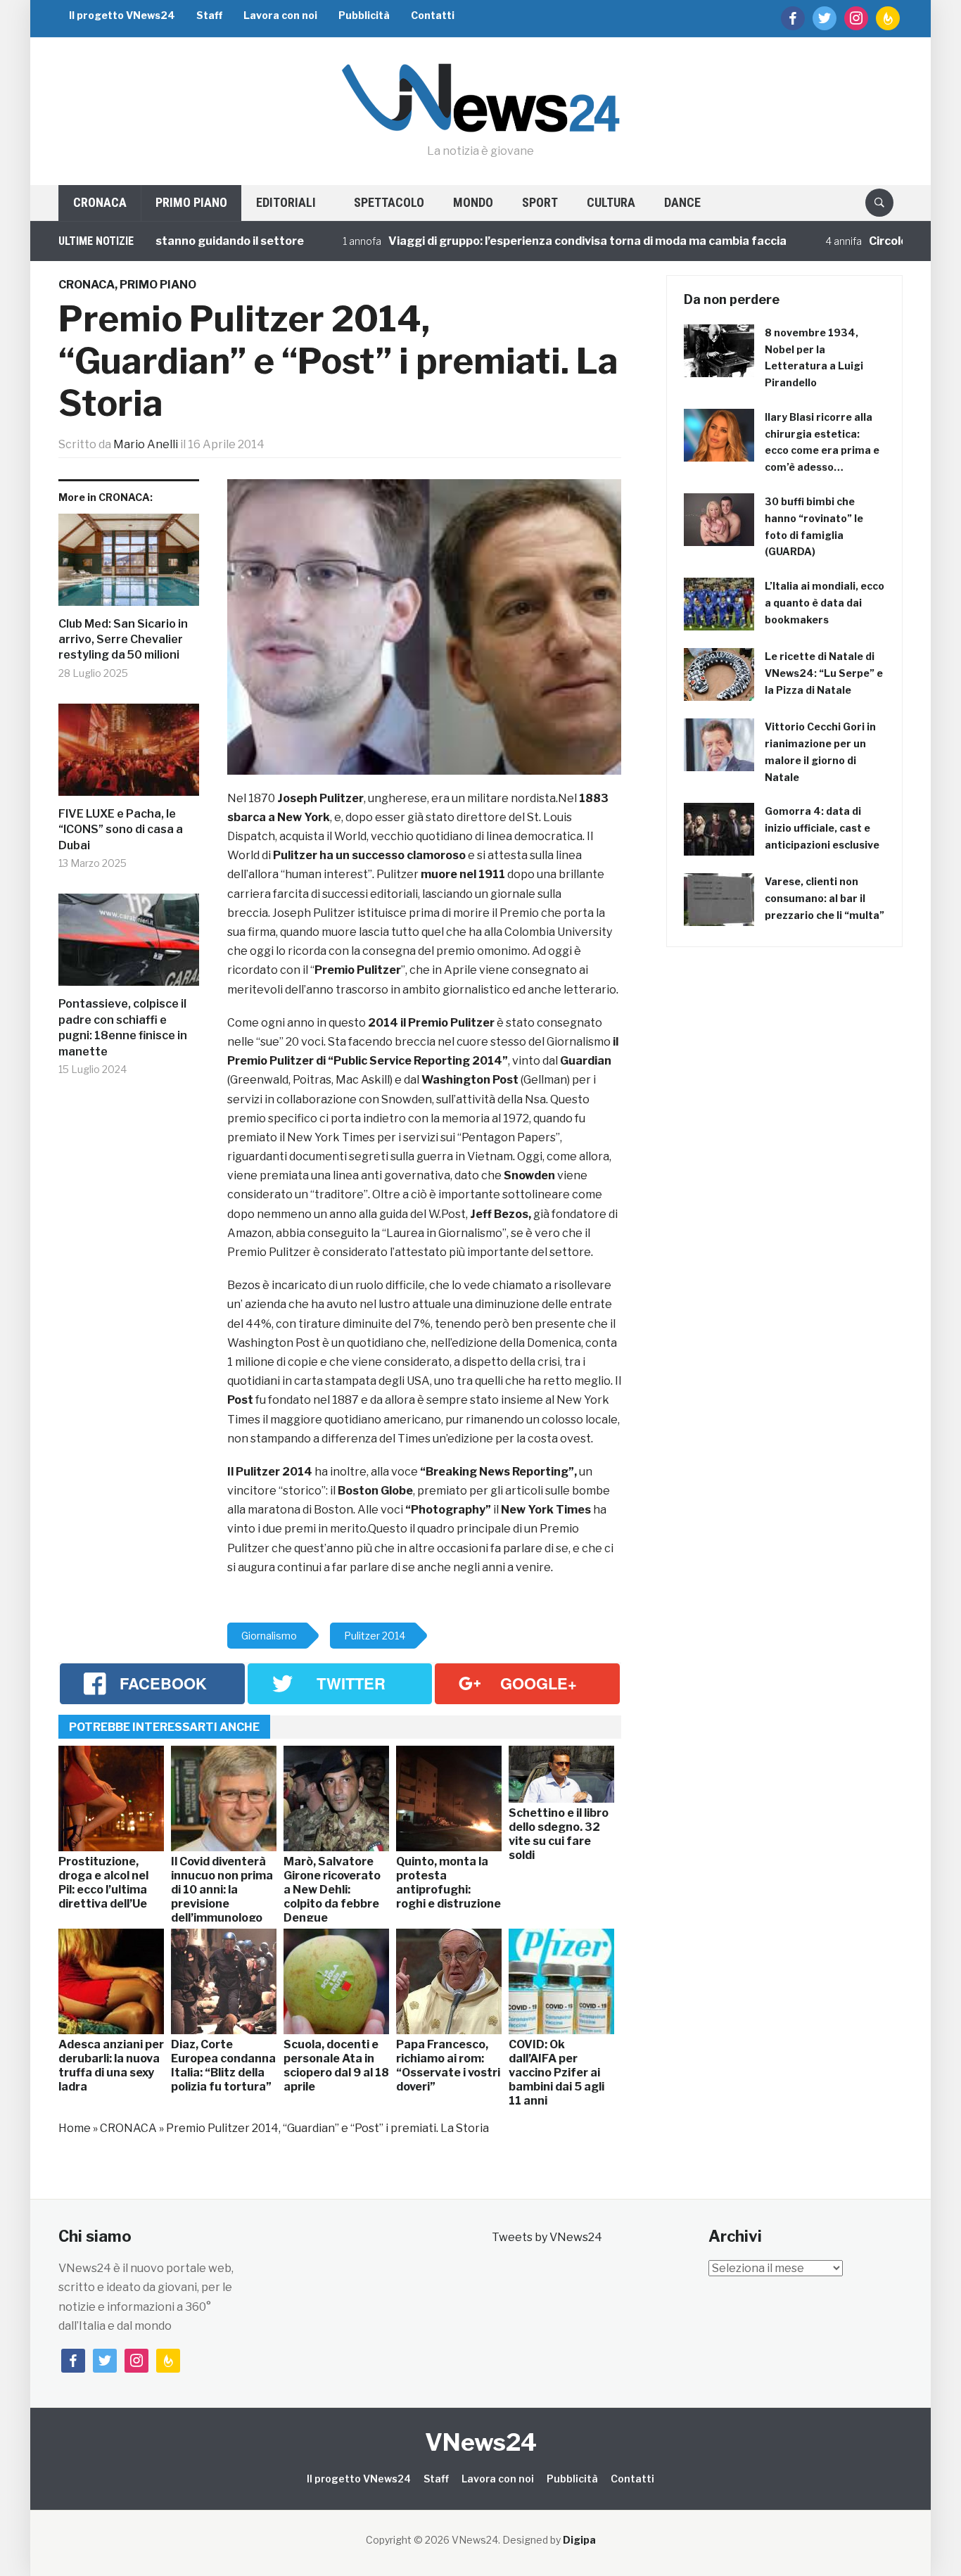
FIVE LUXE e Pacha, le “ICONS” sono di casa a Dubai (121, 830)
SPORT (540, 202)
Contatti (433, 15)
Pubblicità (364, 15)
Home (75, 2128)
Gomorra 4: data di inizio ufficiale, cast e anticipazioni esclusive (822, 828)
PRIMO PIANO (191, 202)
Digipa (579, 2540)
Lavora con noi (280, 15)
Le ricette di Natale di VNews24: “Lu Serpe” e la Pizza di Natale (824, 673)
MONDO (473, 202)
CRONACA (100, 202)
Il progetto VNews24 (122, 15)
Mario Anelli (146, 444)
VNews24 (481, 2442)
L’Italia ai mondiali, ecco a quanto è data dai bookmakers (825, 603)
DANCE (682, 202)
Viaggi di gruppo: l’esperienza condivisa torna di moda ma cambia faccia (537, 241)
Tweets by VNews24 (547, 2237)
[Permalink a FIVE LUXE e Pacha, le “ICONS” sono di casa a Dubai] (129, 755)
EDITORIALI (286, 202)
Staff (209, 15)
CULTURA (611, 202)
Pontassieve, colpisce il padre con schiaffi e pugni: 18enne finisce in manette (123, 1027)
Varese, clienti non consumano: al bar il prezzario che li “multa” (825, 898)
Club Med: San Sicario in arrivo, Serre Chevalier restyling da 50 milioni (123, 640)
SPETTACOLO (389, 202)
